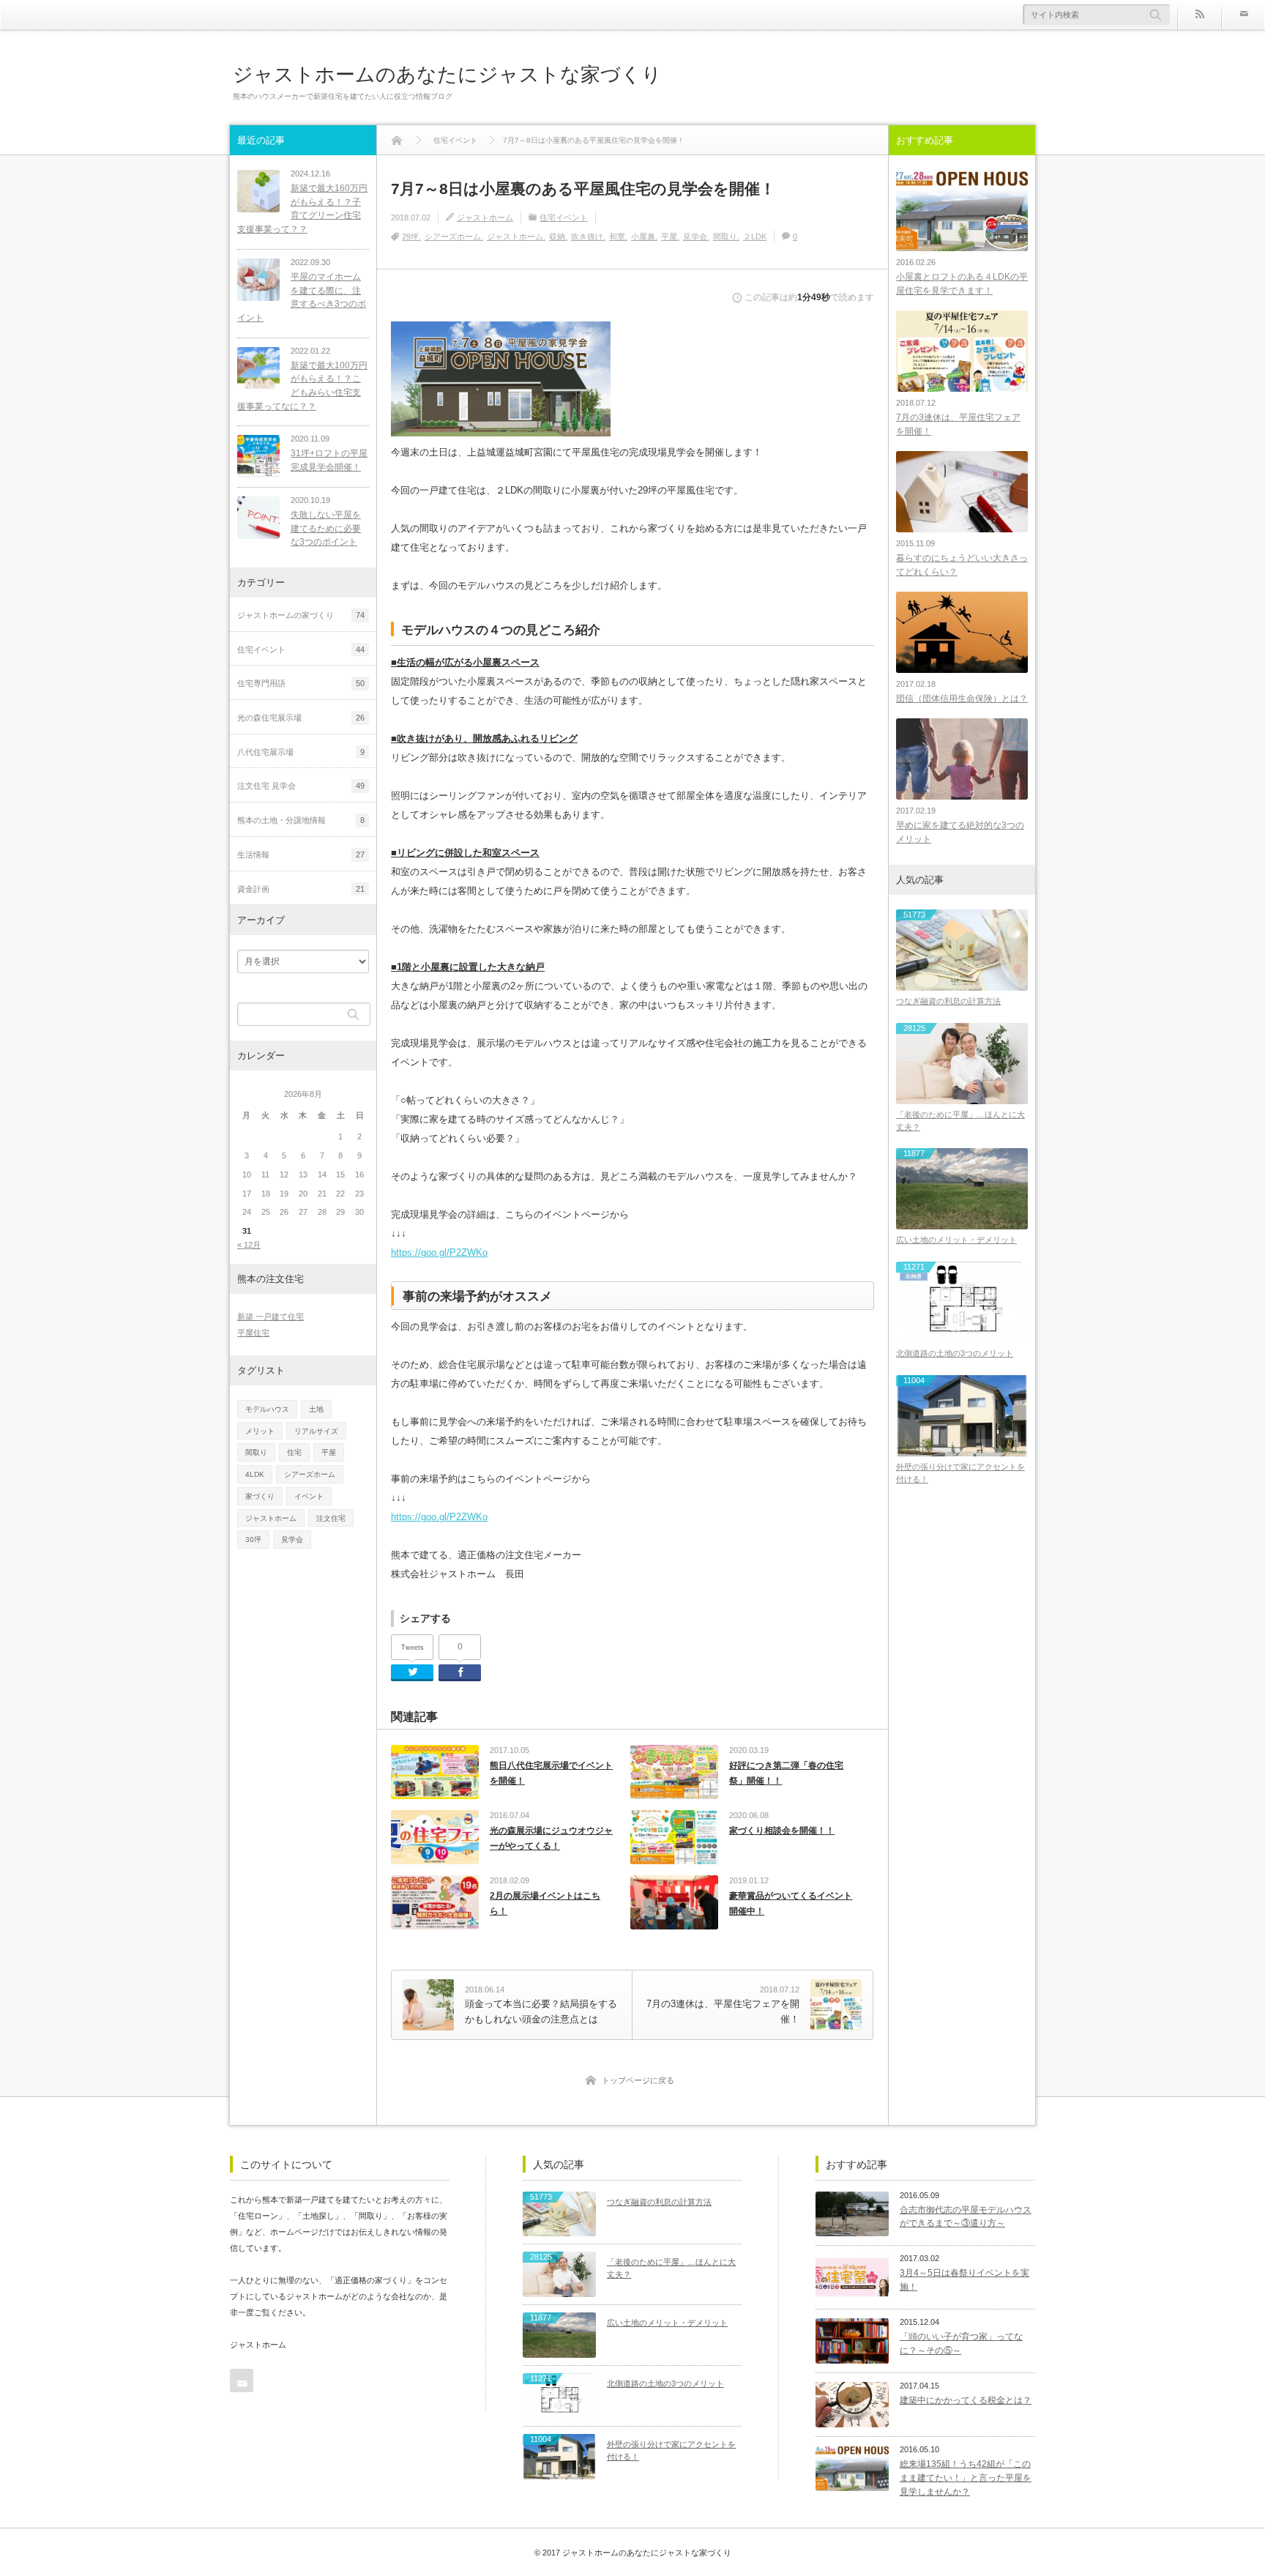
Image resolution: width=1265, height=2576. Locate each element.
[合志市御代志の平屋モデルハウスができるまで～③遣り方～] (852, 2214)
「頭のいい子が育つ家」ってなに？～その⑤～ (961, 2344)
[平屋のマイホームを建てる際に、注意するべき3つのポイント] (258, 280)
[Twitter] (412, 1673)
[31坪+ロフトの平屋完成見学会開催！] (258, 456)
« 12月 (249, 1245)
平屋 (669, 237)
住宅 (294, 1452)
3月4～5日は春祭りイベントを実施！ (964, 2280)
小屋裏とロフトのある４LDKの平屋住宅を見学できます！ (962, 284)
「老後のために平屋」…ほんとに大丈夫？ (960, 1121)
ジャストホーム (485, 217)
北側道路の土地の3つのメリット (955, 1353)
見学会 (695, 237)
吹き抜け (587, 237)
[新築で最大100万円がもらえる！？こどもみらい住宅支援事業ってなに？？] (258, 368)
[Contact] (1243, 15)
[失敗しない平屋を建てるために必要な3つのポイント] (258, 518)
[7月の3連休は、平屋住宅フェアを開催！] (962, 351)
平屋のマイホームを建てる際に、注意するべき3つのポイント (302, 297)
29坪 (410, 237)
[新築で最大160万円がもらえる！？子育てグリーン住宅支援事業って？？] (258, 191)
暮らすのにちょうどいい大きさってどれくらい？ (962, 565)
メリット (260, 1431)
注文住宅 (331, 1518)
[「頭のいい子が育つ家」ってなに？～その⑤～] (852, 2341)
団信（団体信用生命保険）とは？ (962, 699)
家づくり (260, 1496)
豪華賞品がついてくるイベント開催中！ (791, 1904)
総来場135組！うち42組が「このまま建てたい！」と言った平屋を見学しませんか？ (966, 2478)
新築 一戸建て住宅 (270, 1317)
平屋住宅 (253, 1333)
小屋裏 (643, 237)
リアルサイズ (316, 1431)
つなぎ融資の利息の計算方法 (948, 1001)
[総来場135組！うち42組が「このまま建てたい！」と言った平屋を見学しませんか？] (852, 2468)
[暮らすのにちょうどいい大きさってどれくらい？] (962, 492)
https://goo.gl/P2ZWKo (439, 1252)
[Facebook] (460, 1673)
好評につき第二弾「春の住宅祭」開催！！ (786, 1773)
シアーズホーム (453, 237)
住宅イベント (564, 217)
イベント (309, 1496)
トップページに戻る (638, 2080)
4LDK (255, 1474)
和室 (617, 237)
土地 (316, 1409)
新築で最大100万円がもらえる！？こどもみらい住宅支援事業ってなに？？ (302, 386)
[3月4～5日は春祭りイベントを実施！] (852, 2277)
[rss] (1199, 15)
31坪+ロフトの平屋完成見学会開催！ (329, 460)
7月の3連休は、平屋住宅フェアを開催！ (958, 424)
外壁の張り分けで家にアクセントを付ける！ (960, 1473)
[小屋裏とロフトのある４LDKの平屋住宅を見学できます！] (962, 211)
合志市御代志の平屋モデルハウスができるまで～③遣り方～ (966, 2217)
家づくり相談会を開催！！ (782, 1831)
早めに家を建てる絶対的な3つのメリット (960, 832)
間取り (725, 237)
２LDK (755, 237)
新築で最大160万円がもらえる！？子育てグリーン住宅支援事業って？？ (302, 209)
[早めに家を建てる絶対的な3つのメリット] (962, 759)
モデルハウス (267, 1409)
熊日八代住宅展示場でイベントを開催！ (551, 1773)
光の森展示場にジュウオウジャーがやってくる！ (551, 1839)
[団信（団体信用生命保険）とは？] (962, 632)
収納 (557, 237)
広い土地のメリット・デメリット (956, 1240)
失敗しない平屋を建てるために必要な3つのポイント (326, 528)
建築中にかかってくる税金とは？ (966, 2400)
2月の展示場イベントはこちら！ (545, 1904)
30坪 (253, 1540)
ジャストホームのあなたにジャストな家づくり (447, 74)
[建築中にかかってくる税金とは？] (852, 2405)
